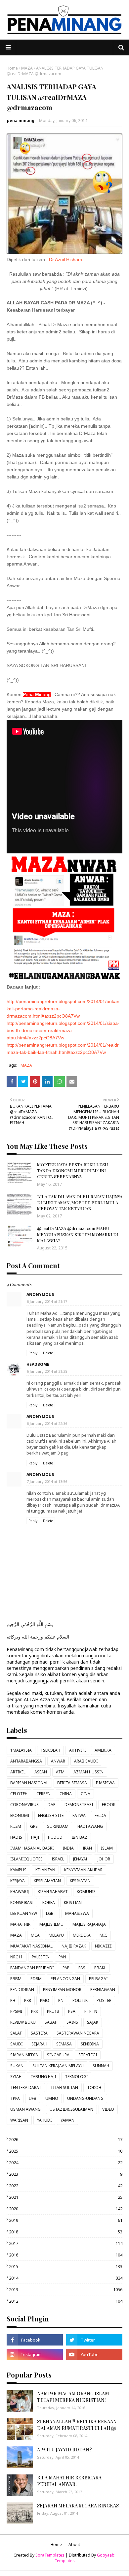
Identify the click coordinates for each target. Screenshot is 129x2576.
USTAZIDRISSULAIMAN (71, 2109)
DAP (52, 1805)
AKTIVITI (77, 1750)
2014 (66, 2278)
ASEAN (41, 1772)
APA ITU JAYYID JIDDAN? (64, 2450)
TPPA (15, 2098)
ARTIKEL (18, 1772)
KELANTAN (45, 1870)
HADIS (16, 1837)
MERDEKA (82, 1935)
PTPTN (91, 2011)
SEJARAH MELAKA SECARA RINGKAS (78, 2506)
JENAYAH (81, 1859)
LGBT (51, 1913)
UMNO (52, 2098)
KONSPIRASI (22, 1902)
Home (12, 68)
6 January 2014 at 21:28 (47, 1371)
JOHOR (104, 1859)
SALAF (16, 2033)
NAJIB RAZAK (74, 1946)
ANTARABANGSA (26, 1761)
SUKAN (17, 2066)
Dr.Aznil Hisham (65, 260)
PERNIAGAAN (103, 1990)
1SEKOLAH (50, 1750)
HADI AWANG (90, 1826)
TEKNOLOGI (76, 2077)
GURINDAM (58, 1826)
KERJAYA (18, 1881)
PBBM (16, 1979)
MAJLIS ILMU (51, 1924)
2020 (66, 2209)
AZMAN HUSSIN (88, 1772)
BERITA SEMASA (72, 1783)
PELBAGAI (98, 1979)
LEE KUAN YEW (24, 1913)
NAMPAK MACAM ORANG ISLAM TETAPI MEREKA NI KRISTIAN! (73, 2397)
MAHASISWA (77, 1913)
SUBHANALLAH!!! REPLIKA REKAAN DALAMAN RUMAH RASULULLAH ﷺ (77, 2425)
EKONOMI (20, 1815)
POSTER (104, 2000)
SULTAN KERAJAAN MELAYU (58, 2066)
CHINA (66, 1794)
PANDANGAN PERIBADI (32, 1968)
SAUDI (16, 2044)
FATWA (79, 1815)
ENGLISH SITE (51, 1815)
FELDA (100, 1815)
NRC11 (17, 1957)
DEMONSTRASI (79, 1805)
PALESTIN (41, 1957)
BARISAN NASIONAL (29, 1783)
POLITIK (80, 2000)
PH (13, 2000)
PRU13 (53, 2011)
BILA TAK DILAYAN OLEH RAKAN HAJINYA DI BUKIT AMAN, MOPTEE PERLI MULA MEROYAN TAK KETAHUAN (80, 1202)
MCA (35, 1935)
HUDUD (55, 1837)
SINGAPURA (58, 2055)
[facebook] (35, 2340)
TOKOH (94, 2087)
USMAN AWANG (25, 2109)
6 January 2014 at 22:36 (47, 1423)
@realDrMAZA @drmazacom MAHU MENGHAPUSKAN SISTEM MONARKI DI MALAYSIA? (78, 1234)
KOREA (49, 1902)
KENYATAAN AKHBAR (83, 1870)
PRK (35, 2011)
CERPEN (43, 1794)
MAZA (27, 68)
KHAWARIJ (20, 1892)
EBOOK (109, 1805)
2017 (66, 2243)
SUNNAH (101, 2066)
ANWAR (58, 1761)
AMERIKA (103, 1750)
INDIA (68, 1848)
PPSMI (16, 2011)
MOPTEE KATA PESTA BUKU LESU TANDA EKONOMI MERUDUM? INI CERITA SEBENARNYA (72, 1170)
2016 (66, 2255)
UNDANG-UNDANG (85, 2098)
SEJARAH (39, 2044)
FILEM (16, 1826)
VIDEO (108, 2109)
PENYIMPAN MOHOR (62, 1990)
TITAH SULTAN (64, 2087)
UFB (33, 2098)
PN (61, 2000)
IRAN (87, 1848)
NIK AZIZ (103, 1946)
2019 (66, 2220)
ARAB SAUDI (86, 1761)
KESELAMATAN (47, 1881)
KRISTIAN (73, 1902)
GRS (34, 1826)
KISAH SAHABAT (53, 1892)
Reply (33, 1353)
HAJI (35, 1837)
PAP (66, 1968)
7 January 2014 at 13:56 (47, 1481)
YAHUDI (44, 2120)
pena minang (21, 121)
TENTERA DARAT (26, 2087)
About (74, 2545)
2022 (66, 2186)
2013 (66, 2289)
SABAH (51, 2022)
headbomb (38, 1364)
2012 (66, 2301)
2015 (66, 2266)
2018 (66, 2232)
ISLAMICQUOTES (26, 1859)
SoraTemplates (50, 2555)
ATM (60, 1772)
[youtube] (94, 2354)
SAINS (72, 2022)
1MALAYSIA (21, 1750)
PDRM (36, 1979)
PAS (82, 1968)
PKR (28, 2000)
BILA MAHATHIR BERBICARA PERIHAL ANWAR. (69, 2481)
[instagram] (35, 2354)
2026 (66, 2139)
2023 (66, 2174)
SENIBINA (90, 2044)
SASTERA (39, 2033)
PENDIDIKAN (22, 1990)
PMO (45, 2000)
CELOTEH (19, 1794)
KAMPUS (18, 1870)
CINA (86, 1794)
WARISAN (19, 2120)
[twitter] (94, 2340)
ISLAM (107, 1848)
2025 (66, 2151)
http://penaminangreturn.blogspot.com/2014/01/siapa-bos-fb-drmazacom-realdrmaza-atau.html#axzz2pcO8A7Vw (63, 1030)
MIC (103, 1935)
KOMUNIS (86, 1892)
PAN (62, 1957)
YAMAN (67, 2120)
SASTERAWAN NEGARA (78, 2033)
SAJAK (93, 2022)
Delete (48, 1353)
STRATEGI (88, 2055)
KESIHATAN (80, 1881)
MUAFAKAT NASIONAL (31, 1946)
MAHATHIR (20, 1924)
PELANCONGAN (65, 1979)
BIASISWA (105, 1783)
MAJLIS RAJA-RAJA (89, 1924)
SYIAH (16, 2077)
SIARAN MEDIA (24, 2055)
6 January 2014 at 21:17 (47, 1301)
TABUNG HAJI (43, 2077)
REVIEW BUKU (23, 2022)
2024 (66, 2162)
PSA (72, 2011)
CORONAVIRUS (24, 1805)
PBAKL (100, 1968)
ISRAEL (58, 1859)
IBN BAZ (79, 1837)
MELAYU (56, 1935)
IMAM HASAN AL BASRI (32, 1848)
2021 (66, 2197)
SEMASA (64, 2044)
